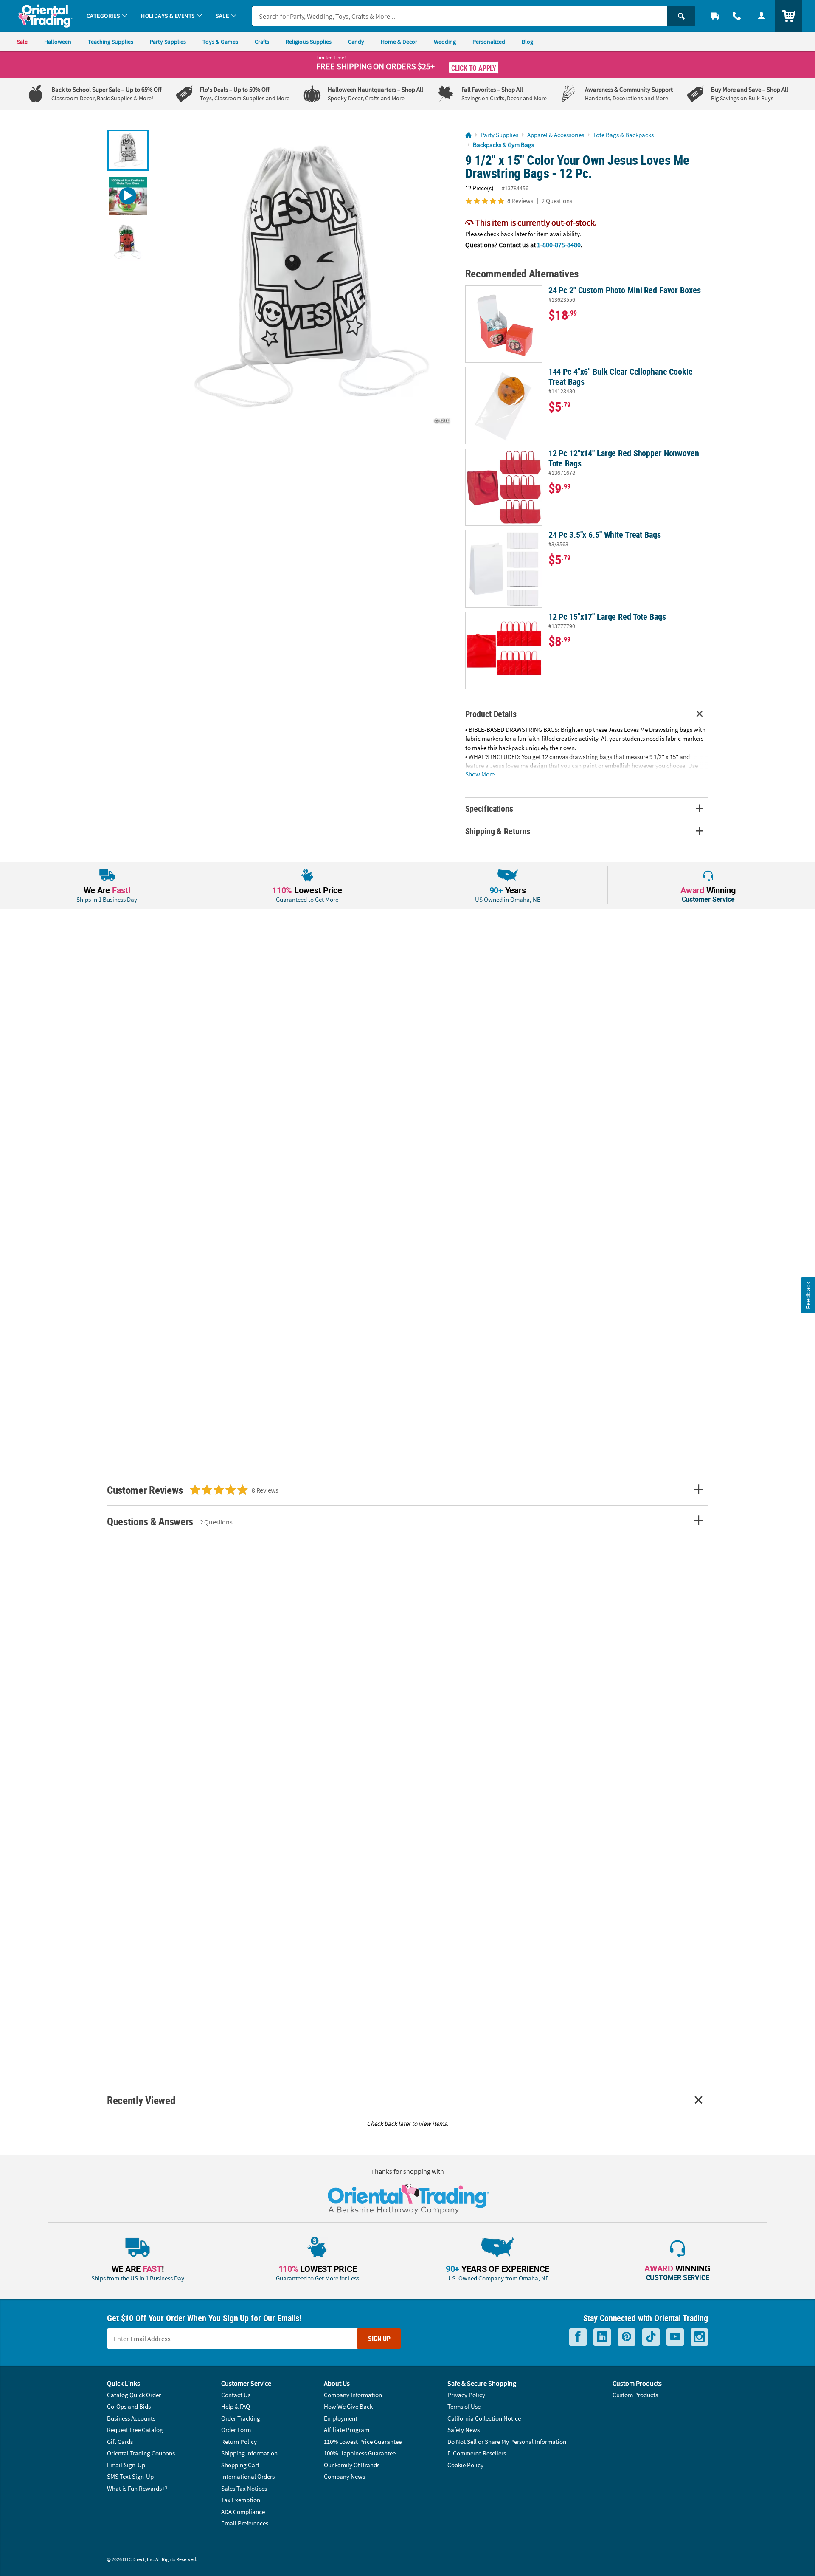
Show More (480, 774)
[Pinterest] (627, 2337)
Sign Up (379, 2339)
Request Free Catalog (135, 2430)
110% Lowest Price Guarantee (363, 2442)
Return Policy (239, 2442)
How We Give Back (348, 2406)
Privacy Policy (466, 2395)
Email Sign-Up (126, 2465)
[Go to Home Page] (468, 135)
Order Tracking (241, 2418)
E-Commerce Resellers (477, 2453)
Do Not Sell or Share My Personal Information (507, 2442)
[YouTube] (675, 2337)
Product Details (491, 714)
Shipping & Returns (498, 831)
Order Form (236, 2430)
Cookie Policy (465, 2465)
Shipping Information (249, 2453)
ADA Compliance (243, 2512)
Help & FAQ (236, 2406)
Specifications (489, 808)
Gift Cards (120, 2442)
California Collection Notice (484, 2418)
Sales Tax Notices (244, 2488)
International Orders (248, 2476)
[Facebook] (578, 2337)
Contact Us (236, 2395)
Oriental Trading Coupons (141, 2453)
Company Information (353, 2395)
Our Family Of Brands (352, 2465)
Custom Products (635, 2395)
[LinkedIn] (602, 2337)
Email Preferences (245, 2523)
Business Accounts (131, 2418)
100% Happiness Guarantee (360, 2453)
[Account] (762, 16)
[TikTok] (651, 2337)
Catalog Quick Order (134, 2395)
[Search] (681, 16)
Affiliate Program (347, 2430)
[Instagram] (699, 2337)
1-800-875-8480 (559, 245)
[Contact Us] (737, 16)
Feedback (808, 1295)
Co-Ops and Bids (129, 2406)
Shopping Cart (240, 2465)
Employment (341, 2418)
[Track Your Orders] (715, 16)
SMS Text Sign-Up (130, 2476)
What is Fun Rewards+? (137, 2488)
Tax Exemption (241, 2500)
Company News (344, 2476)
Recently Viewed (141, 2100)
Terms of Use (464, 2406)
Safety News (464, 2430)
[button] (305, 277)
